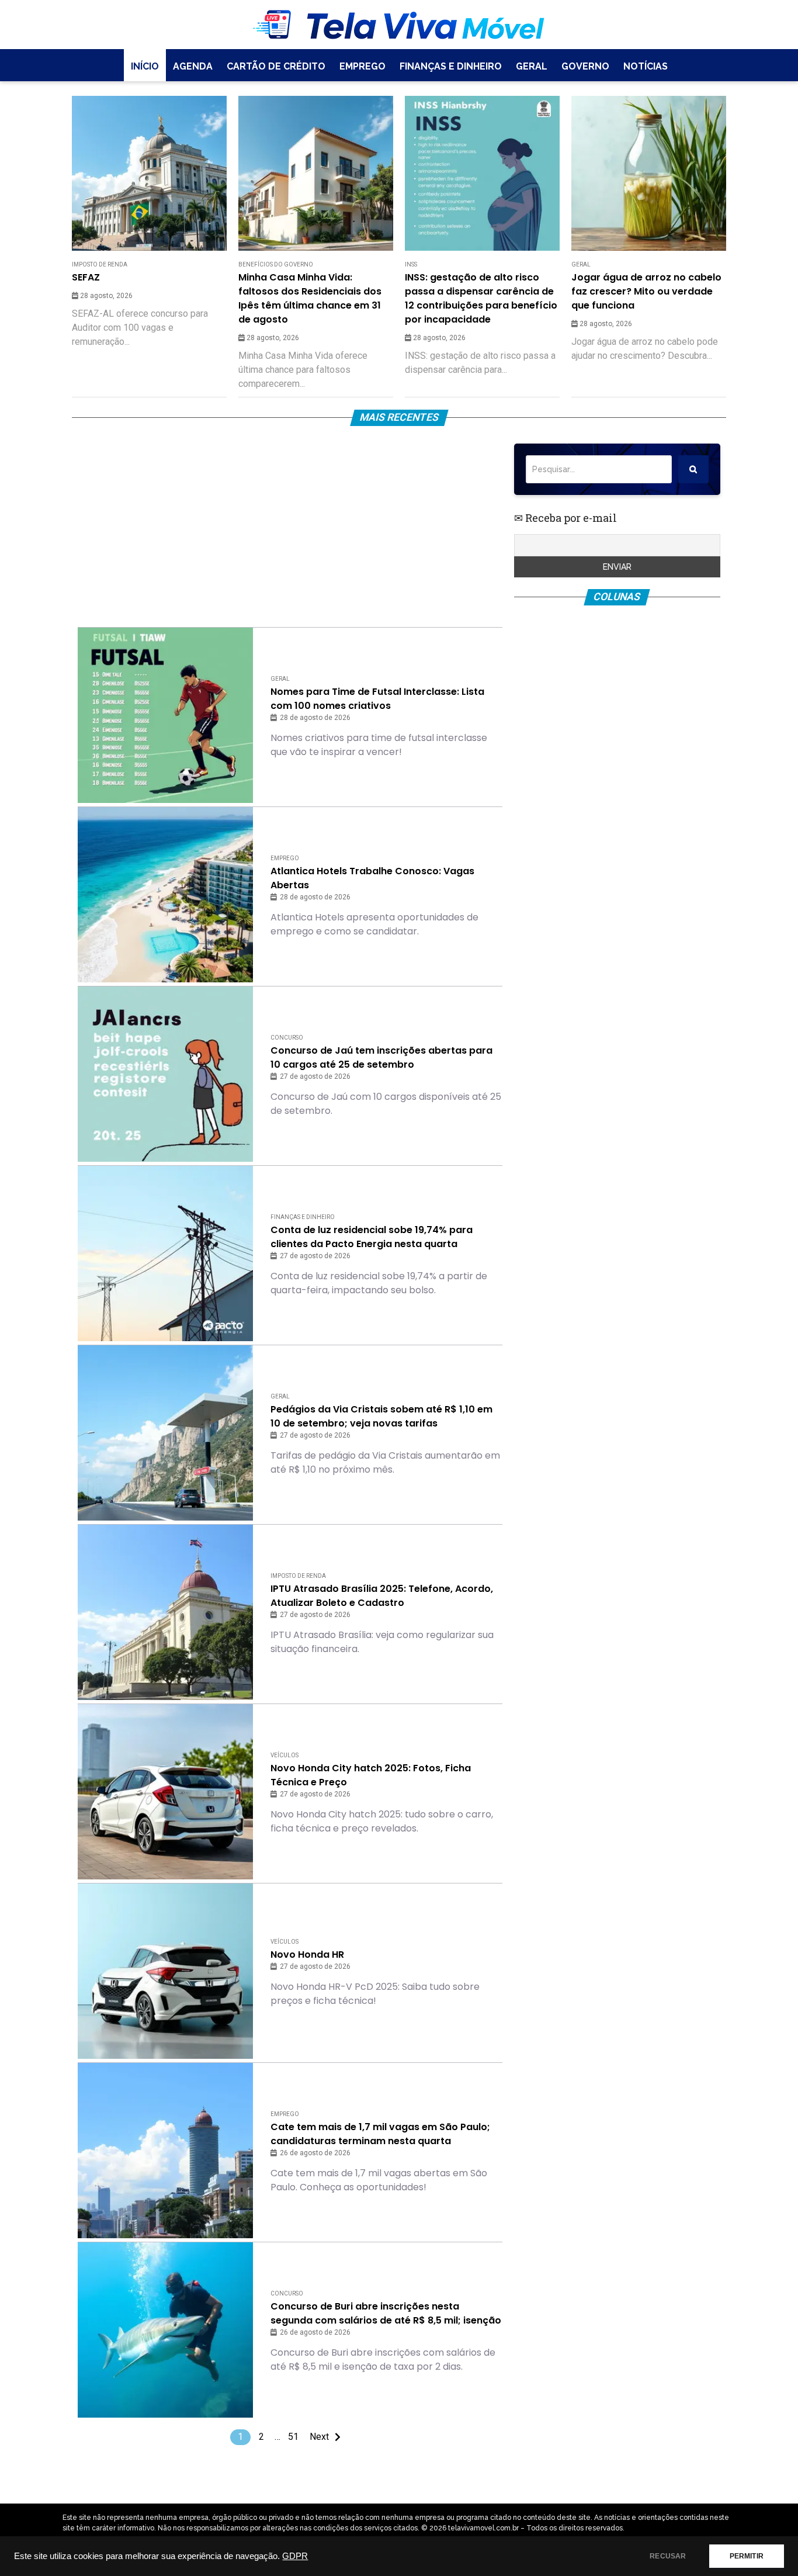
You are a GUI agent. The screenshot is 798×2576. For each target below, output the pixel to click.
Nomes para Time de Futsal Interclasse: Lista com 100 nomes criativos (377, 699)
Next (319, 2437)
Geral (532, 66)
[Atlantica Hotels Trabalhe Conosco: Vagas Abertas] (165, 895)
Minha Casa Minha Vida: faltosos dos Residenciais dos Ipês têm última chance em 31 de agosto (310, 298)
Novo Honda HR (307, 1954)
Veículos (284, 1755)
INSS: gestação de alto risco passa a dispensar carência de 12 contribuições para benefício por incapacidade (481, 298)
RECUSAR (668, 2556)
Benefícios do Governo (276, 264)
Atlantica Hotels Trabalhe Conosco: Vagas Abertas (372, 878)
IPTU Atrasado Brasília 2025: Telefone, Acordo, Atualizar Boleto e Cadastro (382, 1596)
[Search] (693, 469)
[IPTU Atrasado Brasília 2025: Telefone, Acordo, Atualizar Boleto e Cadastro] (165, 1612)
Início (145, 66)
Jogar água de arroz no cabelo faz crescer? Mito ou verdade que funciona (646, 291)
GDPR (295, 2556)
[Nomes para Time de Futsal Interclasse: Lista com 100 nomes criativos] (165, 715)
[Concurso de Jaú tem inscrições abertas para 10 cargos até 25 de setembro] (165, 1074)
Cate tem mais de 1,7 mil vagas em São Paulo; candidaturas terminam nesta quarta (380, 2134)
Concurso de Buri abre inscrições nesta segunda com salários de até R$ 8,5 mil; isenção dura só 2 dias (386, 2314)
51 (293, 2437)
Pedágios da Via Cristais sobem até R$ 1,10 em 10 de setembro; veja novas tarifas (381, 1416)
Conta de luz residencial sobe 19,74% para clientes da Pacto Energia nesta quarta (372, 1237)
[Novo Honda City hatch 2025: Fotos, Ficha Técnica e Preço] (165, 1792)
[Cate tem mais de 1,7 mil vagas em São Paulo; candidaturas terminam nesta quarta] (165, 2151)
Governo (585, 66)
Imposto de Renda (100, 264)
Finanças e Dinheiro (451, 66)
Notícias (646, 66)
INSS (411, 264)
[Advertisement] (290, 525)
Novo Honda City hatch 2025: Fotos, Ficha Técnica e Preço (371, 1775)
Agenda (193, 66)
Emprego (362, 66)
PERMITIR (747, 2556)
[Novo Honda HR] (165, 1971)
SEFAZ (86, 277)
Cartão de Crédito (276, 66)
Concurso (287, 1038)
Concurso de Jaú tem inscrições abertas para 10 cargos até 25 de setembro (381, 1057)
